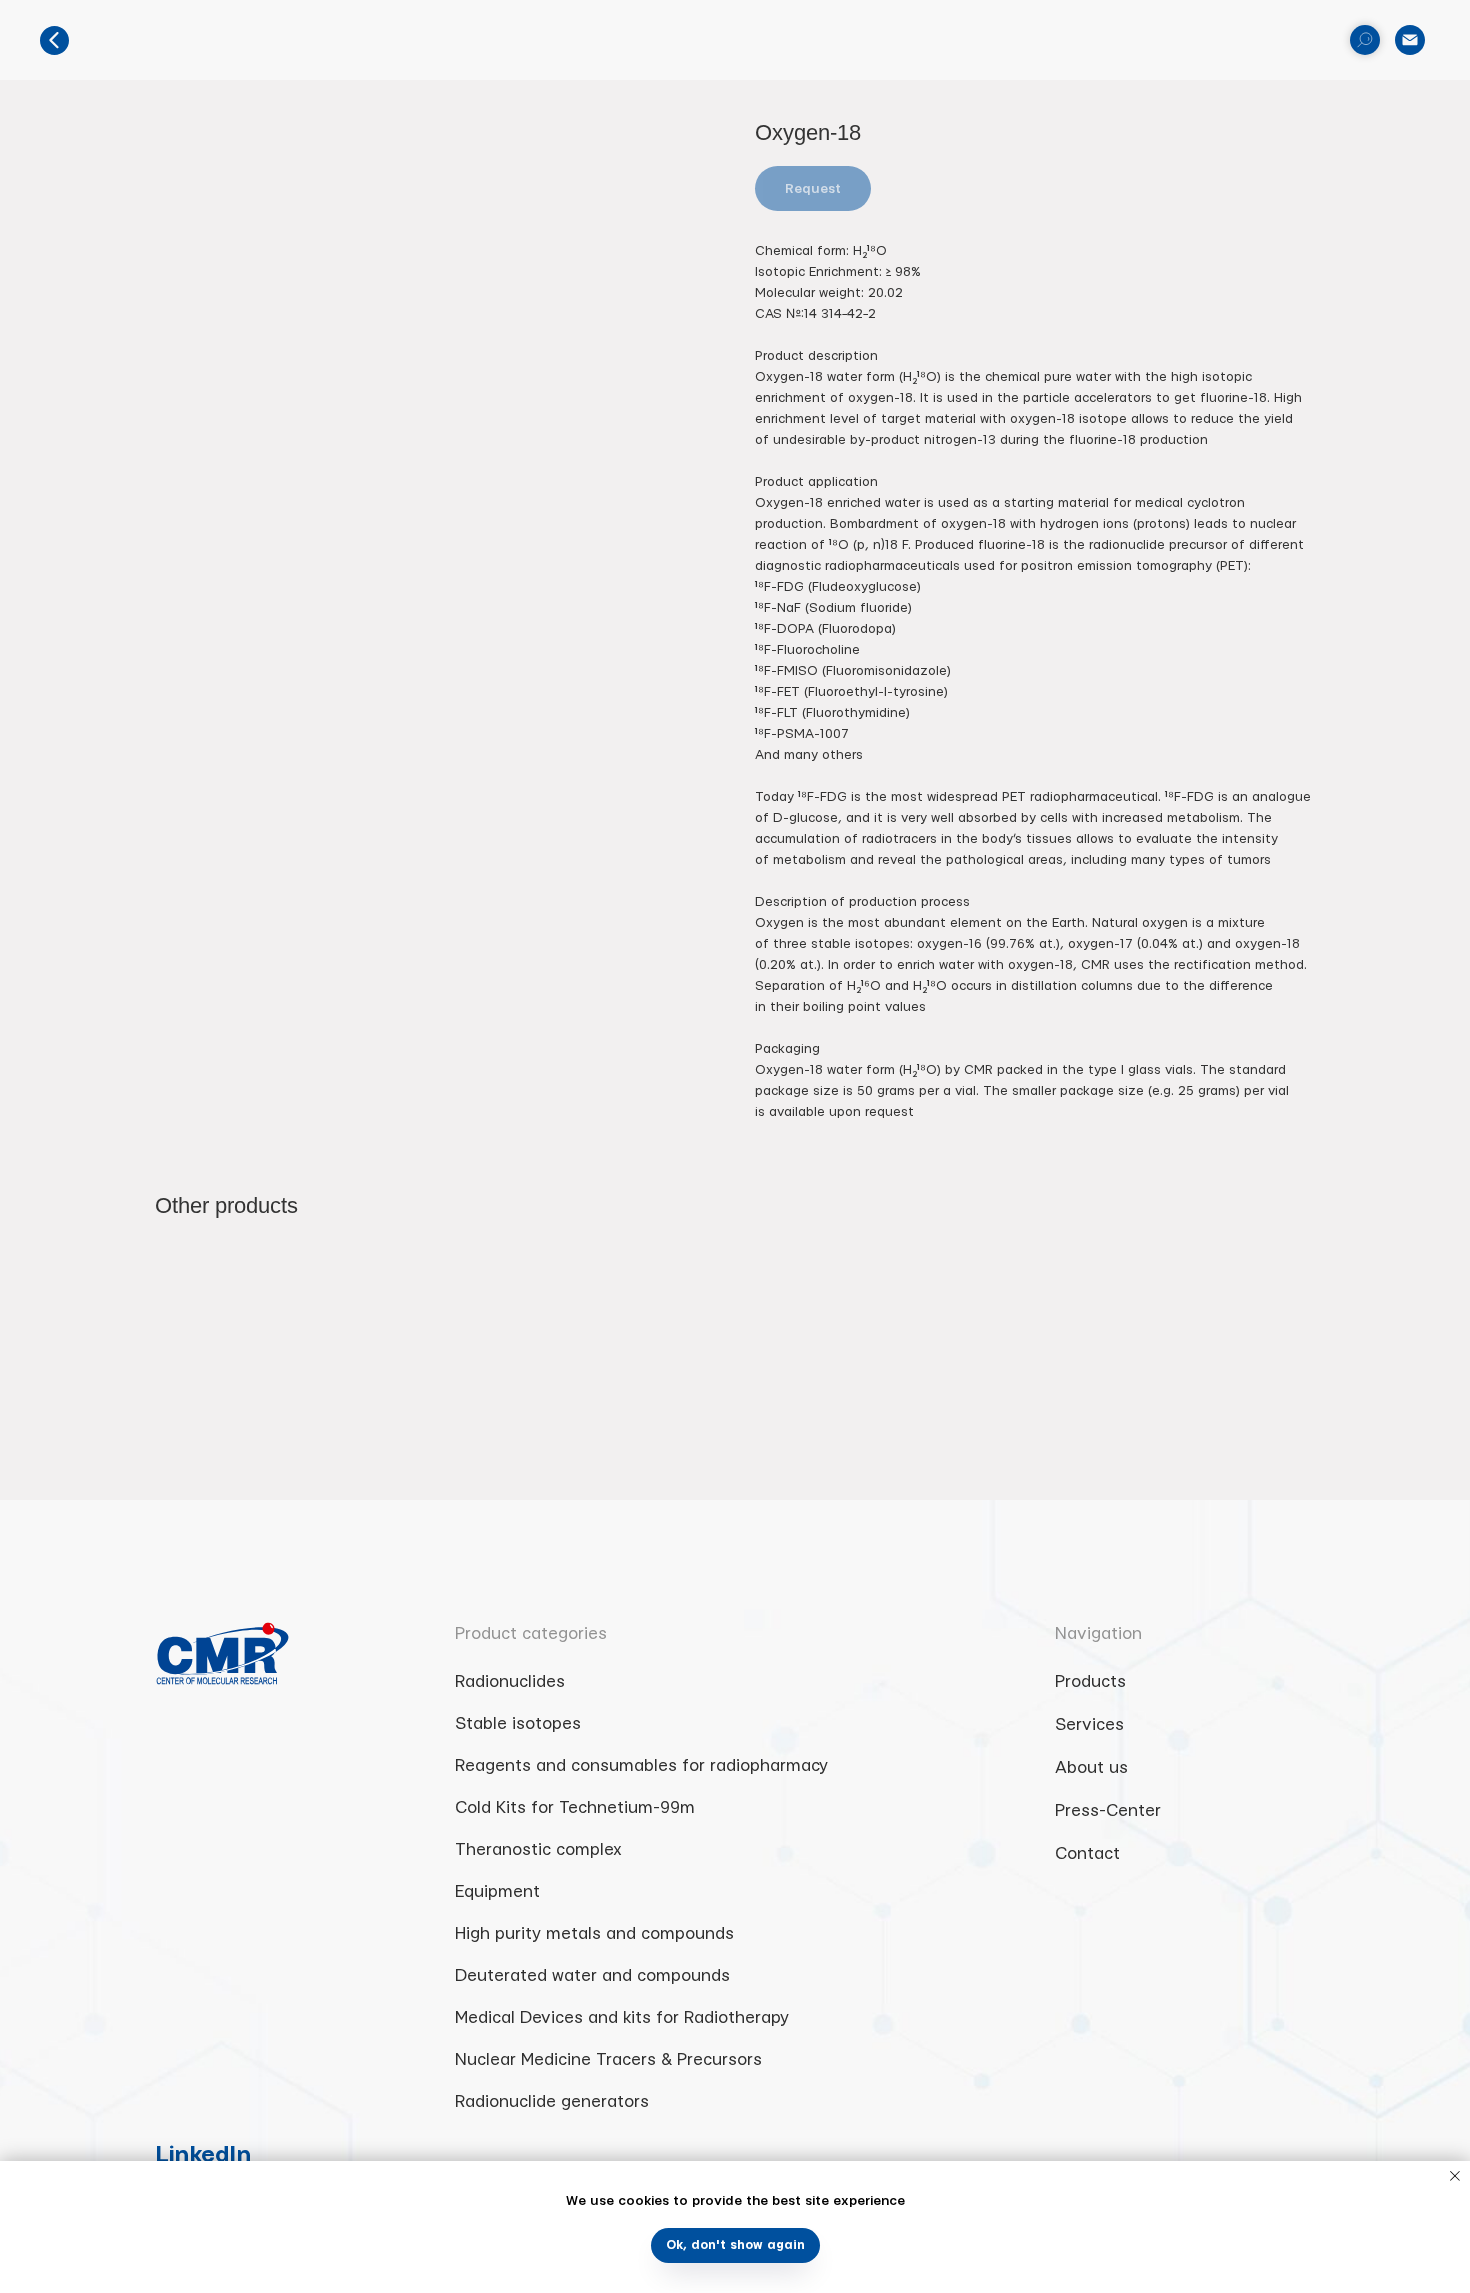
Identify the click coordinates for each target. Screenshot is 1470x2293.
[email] (1410, 40)
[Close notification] (1455, 2176)
